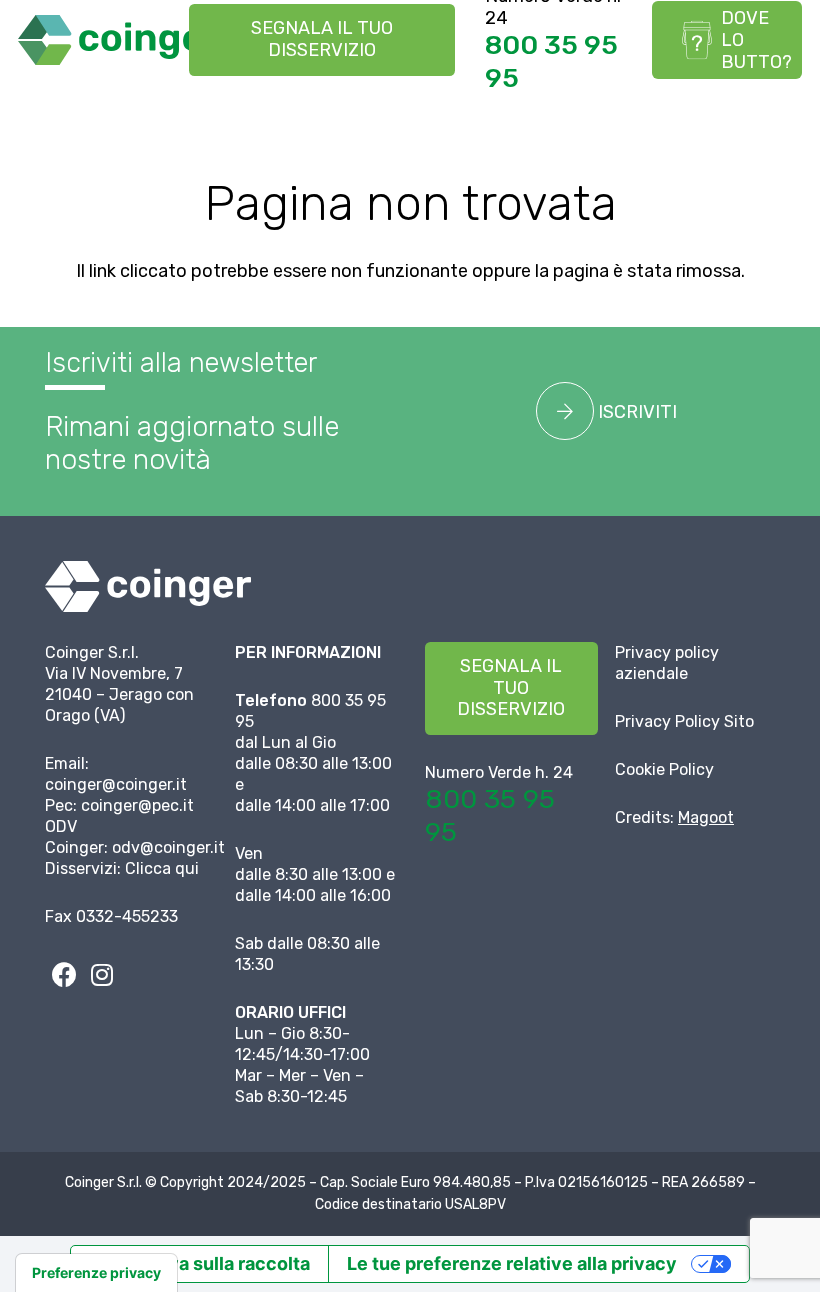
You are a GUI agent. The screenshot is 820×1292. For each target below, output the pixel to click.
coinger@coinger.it (116, 784)
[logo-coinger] (119, 40)
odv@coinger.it (168, 847)
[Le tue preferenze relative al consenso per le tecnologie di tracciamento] (96, 1273)
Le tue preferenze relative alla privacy (512, 1263)
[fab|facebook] (64, 975)
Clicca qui (162, 868)
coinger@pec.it (137, 805)
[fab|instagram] (102, 975)
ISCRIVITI (635, 412)
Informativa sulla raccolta (199, 1263)
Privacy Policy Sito (684, 721)
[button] (788, 105)
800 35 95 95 (551, 61)
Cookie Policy (664, 769)
